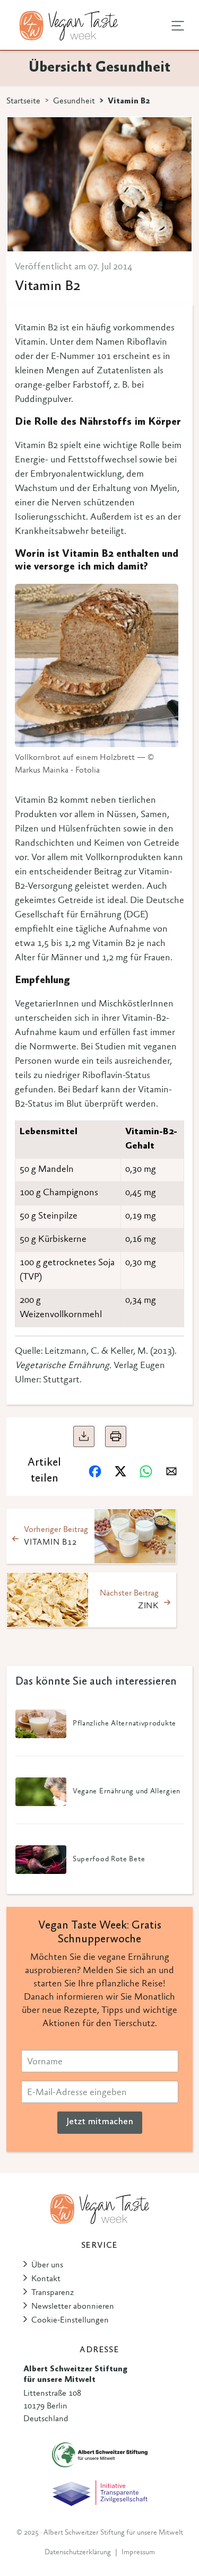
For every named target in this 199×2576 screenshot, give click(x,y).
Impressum (138, 2553)
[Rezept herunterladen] (84, 1436)
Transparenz (53, 2293)
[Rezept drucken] (116, 1436)
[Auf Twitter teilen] (120, 1471)
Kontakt (46, 2279)
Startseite (23, 101)
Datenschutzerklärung (78, 2553)
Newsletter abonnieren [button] (73, 2307)
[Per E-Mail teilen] (171, 1471)
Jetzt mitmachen (100, 2122)
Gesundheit (74, 101)
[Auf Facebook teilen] (95, 1471)
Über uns (47, 2265)
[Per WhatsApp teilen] (146, 1471)
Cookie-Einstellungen (70, 2320)
